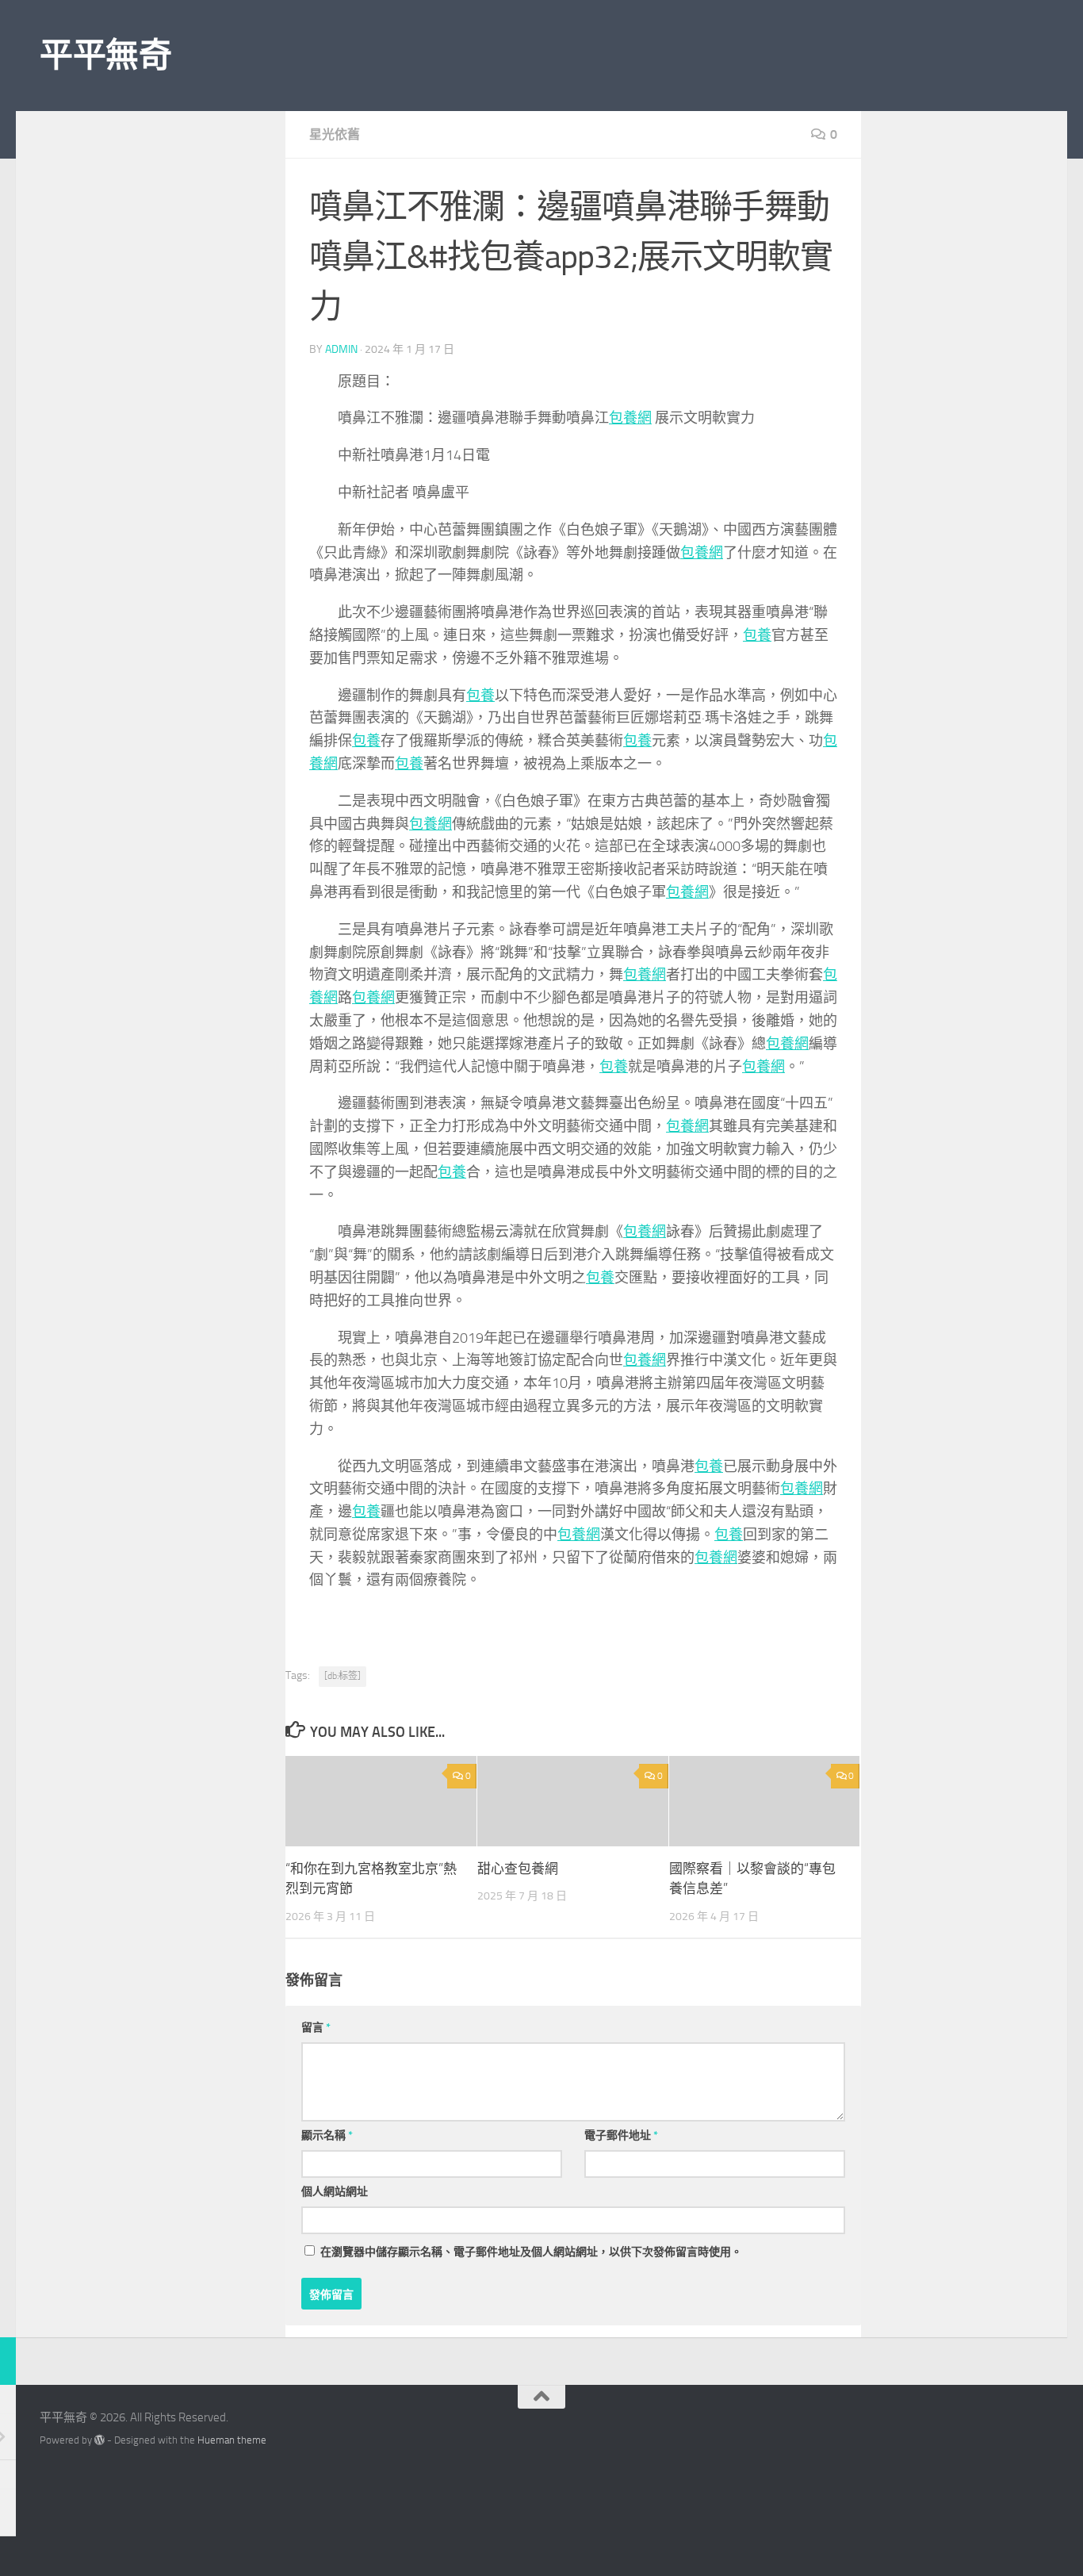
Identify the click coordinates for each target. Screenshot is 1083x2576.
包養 (757, 635)
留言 (316, 2028)
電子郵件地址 (621, 2135)
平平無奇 (105, 56)
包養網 (630, 418)
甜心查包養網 (518, 1869)
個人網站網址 (335, 2192)
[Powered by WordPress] (99, 2440)
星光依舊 (335, 134)
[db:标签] (343, 1676)
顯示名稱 (327, 2135)
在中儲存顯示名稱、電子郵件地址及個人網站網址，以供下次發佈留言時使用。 (531, 2252)
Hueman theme (232, 2440)
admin (341, 349)
